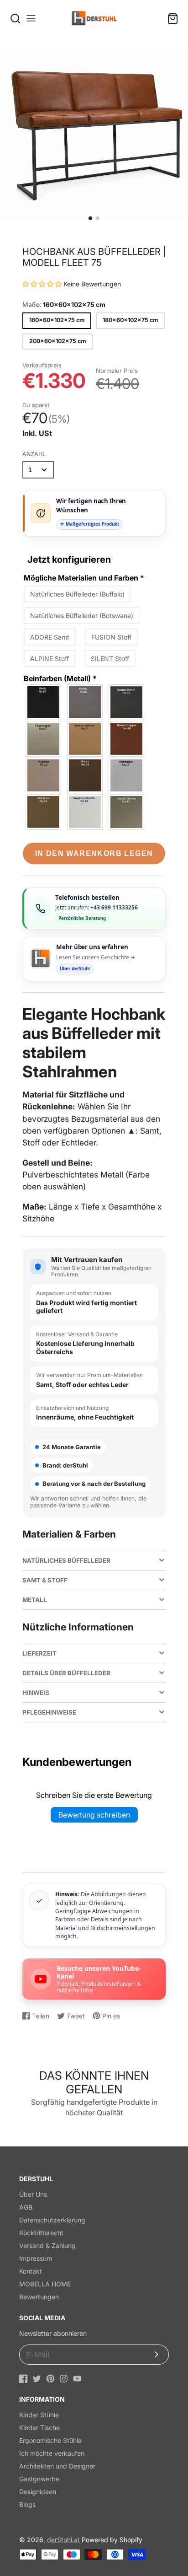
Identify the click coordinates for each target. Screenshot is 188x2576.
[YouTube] (77, 2379)
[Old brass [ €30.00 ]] (44, 812)
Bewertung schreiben (94, 1815)
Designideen (38, 2492)
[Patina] (85, 702)
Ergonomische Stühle (50, 2440)
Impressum (36, 2258)
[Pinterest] (50, 2379)
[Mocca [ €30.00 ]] (85, 775)
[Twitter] (37, 2379)
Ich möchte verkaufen (52, 2453)
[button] (90, 218)
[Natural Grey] (127, 702)
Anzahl (34, 454)
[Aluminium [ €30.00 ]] (127, 775)
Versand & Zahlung (47, 2245)
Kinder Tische (39, 2428)
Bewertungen (39, 2297)
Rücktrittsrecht (41, 2233)
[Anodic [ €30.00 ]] (127, 812)
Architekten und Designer (57, 2466)
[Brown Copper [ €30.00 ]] (127, 739)
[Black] (44, 702)
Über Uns (33, 2194)
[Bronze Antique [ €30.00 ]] (85, 739)
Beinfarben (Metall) (60, 678)
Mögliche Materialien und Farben (84, 578)
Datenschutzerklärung (52, 2220)
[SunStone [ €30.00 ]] (85, 812)
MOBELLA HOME (45, 2284)
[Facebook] (23, 2379)
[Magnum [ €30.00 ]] (44, 775)
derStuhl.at (63, 2540)
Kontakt (31, 2271)
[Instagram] (64, 2379)
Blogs (27, 2504)
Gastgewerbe (39, 2479)
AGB (26, 2207)
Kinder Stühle (39, 2415)
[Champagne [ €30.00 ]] (44, 739)
